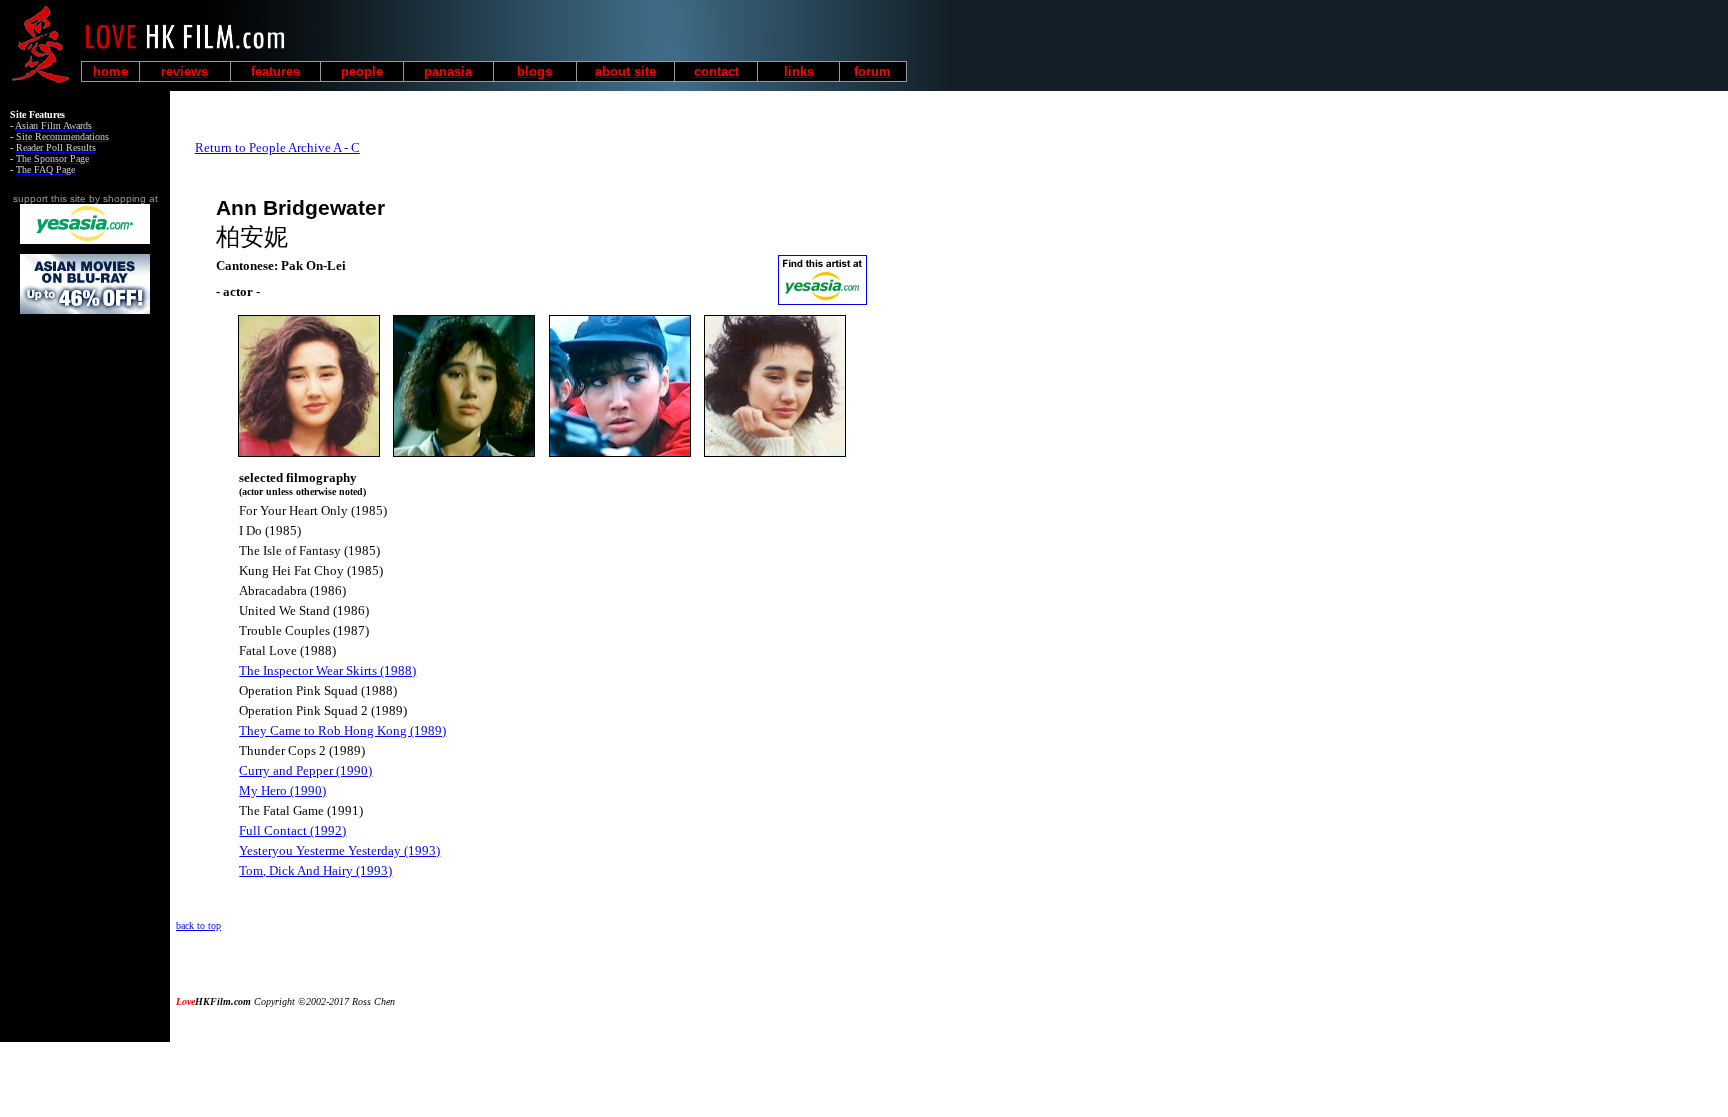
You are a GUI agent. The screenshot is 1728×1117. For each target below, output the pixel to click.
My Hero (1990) (282, 790)
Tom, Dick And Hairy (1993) (315, 870)
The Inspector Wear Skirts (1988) (327, 670)
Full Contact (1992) (292, 830)
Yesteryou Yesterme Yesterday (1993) (339, 850)
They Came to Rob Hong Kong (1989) (342, 730)
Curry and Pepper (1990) (305, 770)
